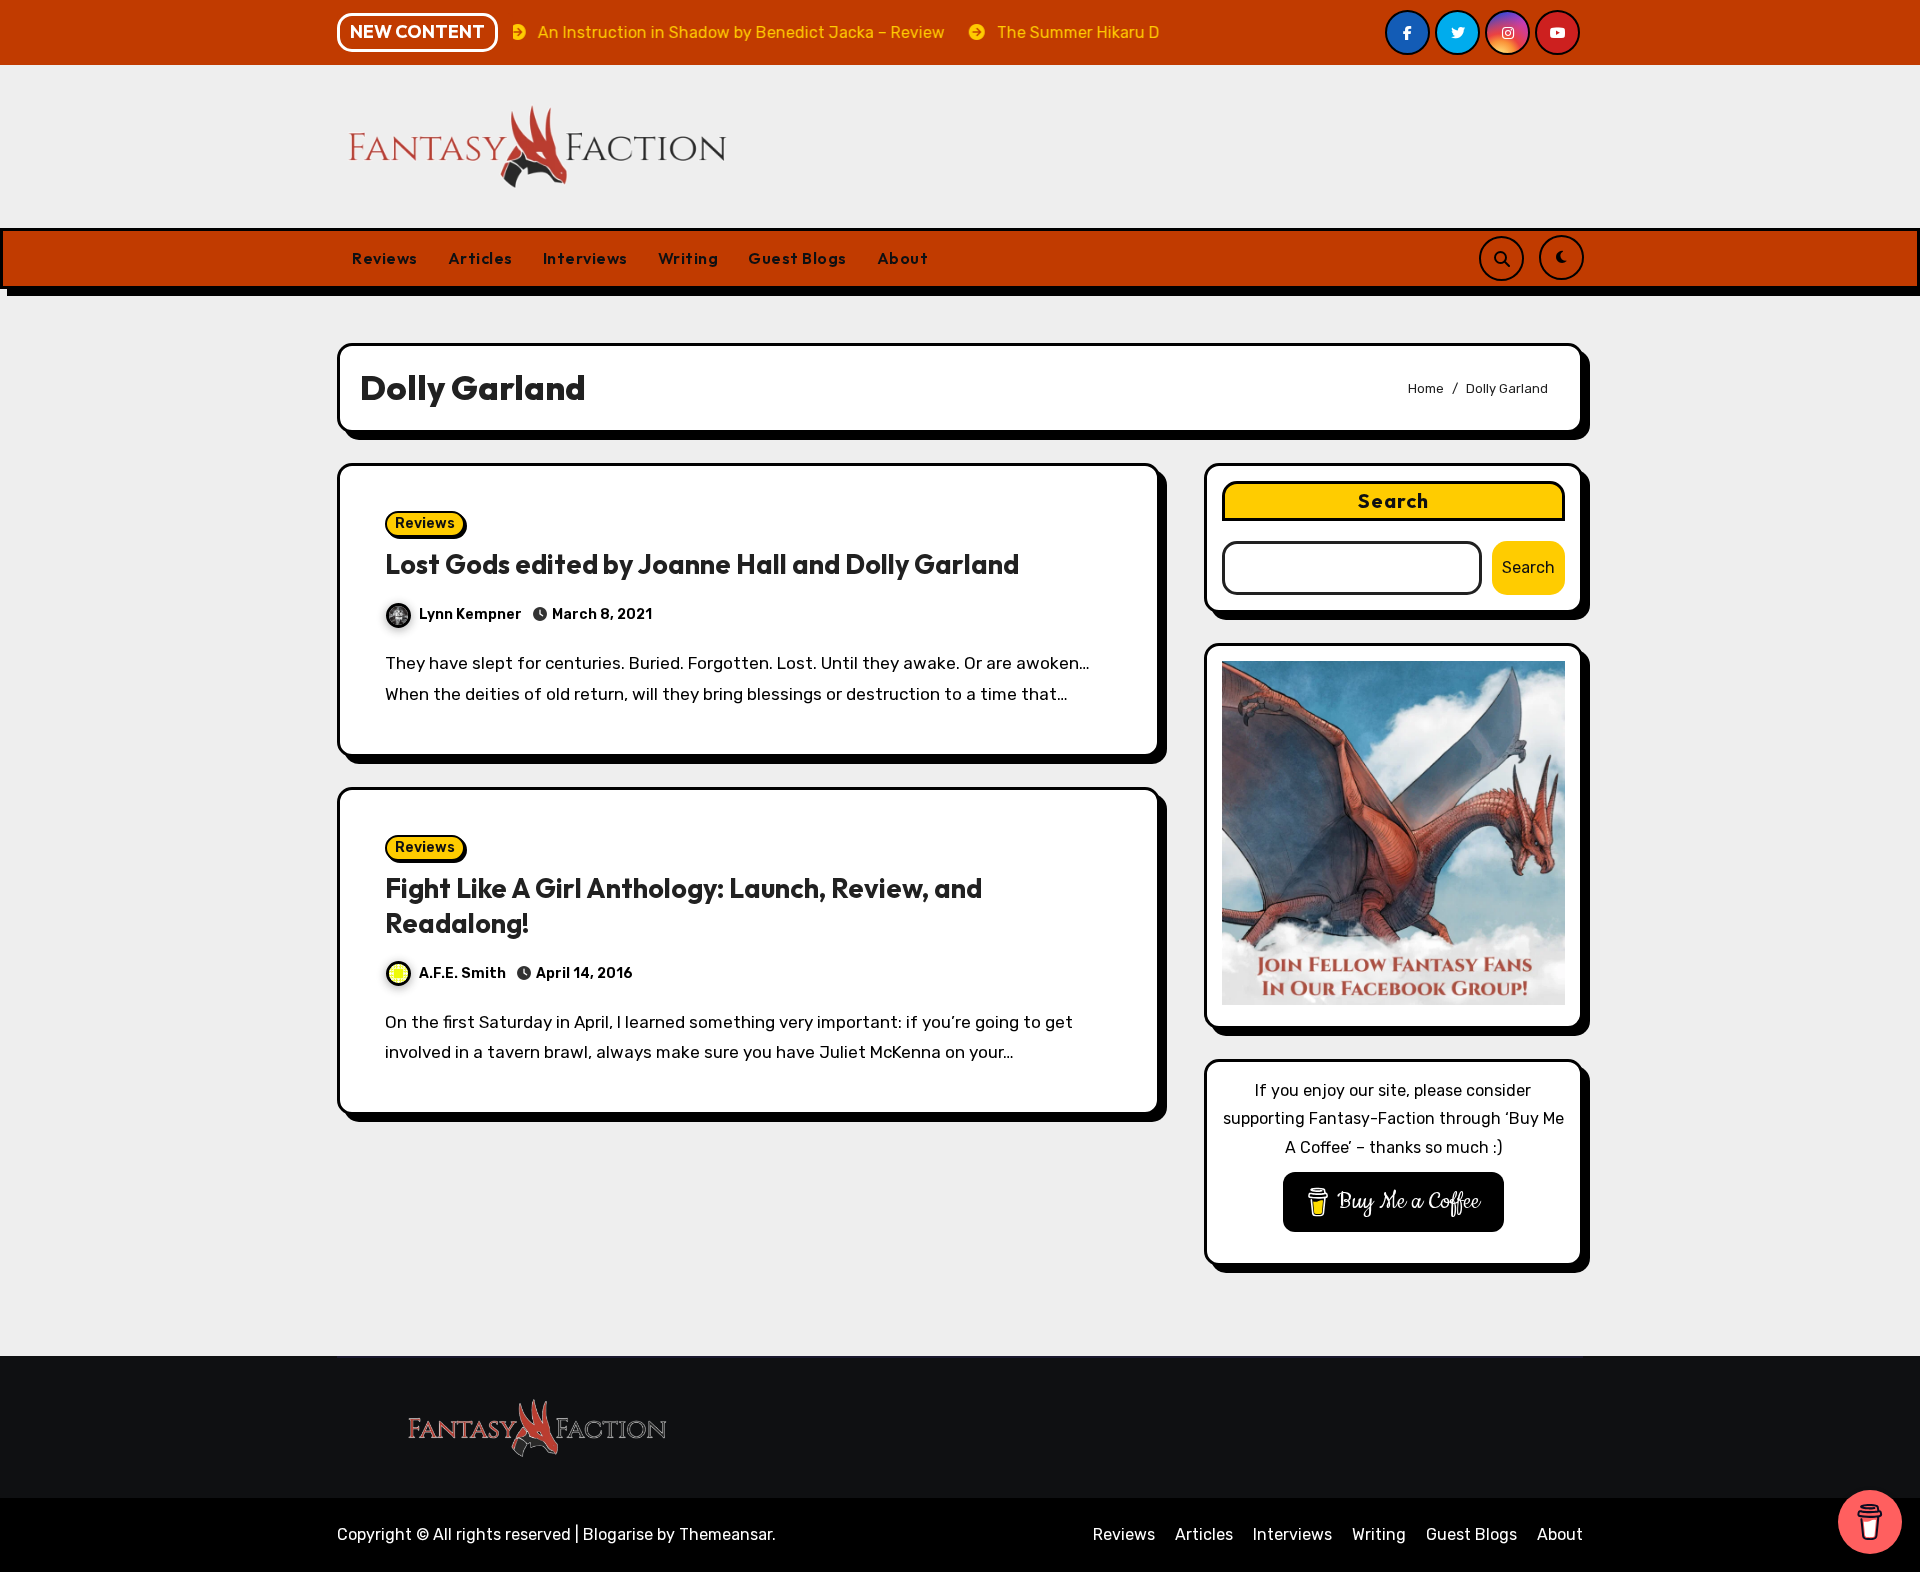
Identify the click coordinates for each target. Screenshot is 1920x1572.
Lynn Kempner (470, 614)
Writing (688, 258)
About (903, 258)
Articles (480, 258)
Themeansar (725, 1534)
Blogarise (618, 1534)
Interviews (585, 258)
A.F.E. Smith (462, 973)
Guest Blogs (797, 258)
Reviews (385, 258)
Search (1394, 500)
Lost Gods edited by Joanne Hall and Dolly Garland (702, 564)
